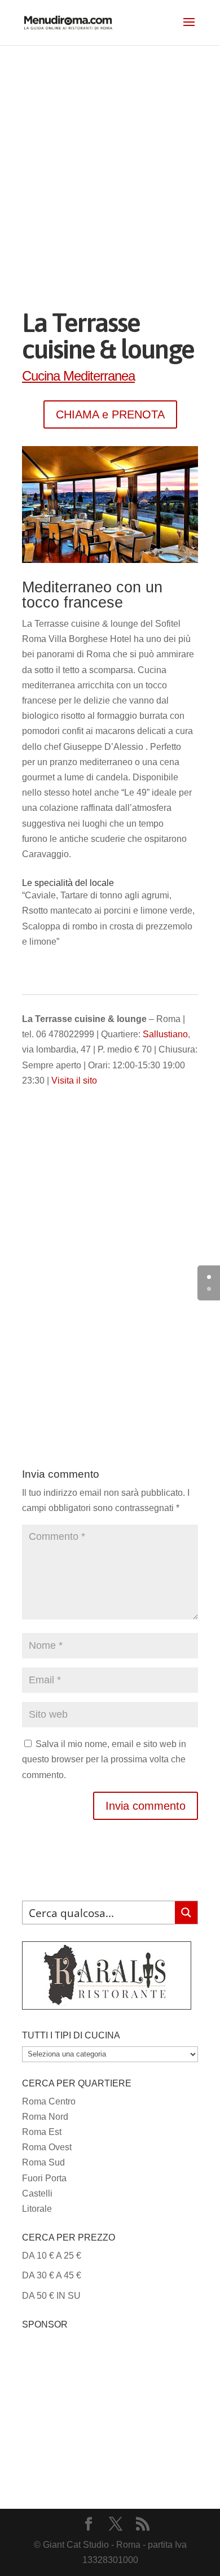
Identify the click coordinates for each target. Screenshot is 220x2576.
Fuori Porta (44, 2178)
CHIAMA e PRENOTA (110, 414)
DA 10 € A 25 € (52, 2256)
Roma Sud (43, 2162)
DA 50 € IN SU (51, 2296)
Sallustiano (165, 1034)
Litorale (37, 2209)
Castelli (37, 2193)
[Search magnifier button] (186, 1913)
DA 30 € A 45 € (52, 2275)
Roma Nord (45, 2117)
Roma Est (42, 2132)
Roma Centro (49, 2101)
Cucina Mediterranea (78, 376)
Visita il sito (74, 1080)
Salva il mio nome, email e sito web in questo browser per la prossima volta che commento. (104, 1759)
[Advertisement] (110, 161)
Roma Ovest (47, 2147)
